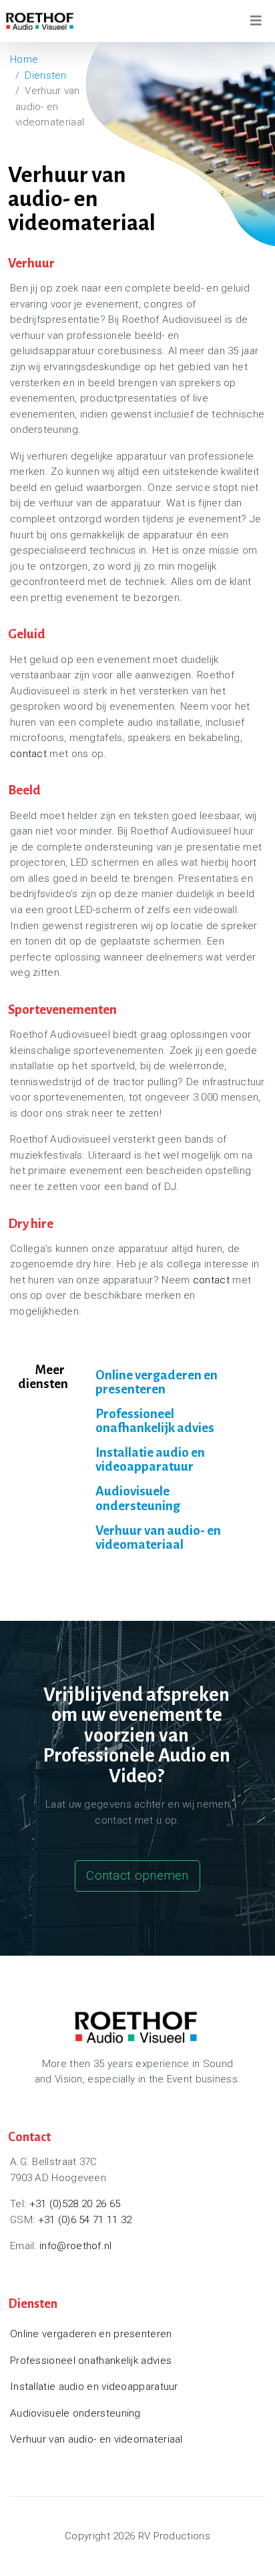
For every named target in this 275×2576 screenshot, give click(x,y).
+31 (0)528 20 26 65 (75, 2204)
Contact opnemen (137, 1875)
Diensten (45, 75)
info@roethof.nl (76, 2246)
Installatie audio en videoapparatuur (150, 1459)
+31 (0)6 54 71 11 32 (85, 2220)
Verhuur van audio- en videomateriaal (158, 1537)
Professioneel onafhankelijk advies (155, 1421)
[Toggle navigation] (256, 21)
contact (28, 754)
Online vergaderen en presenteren (157, 1382)
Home (24, 59)
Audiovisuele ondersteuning (138, 1498)
